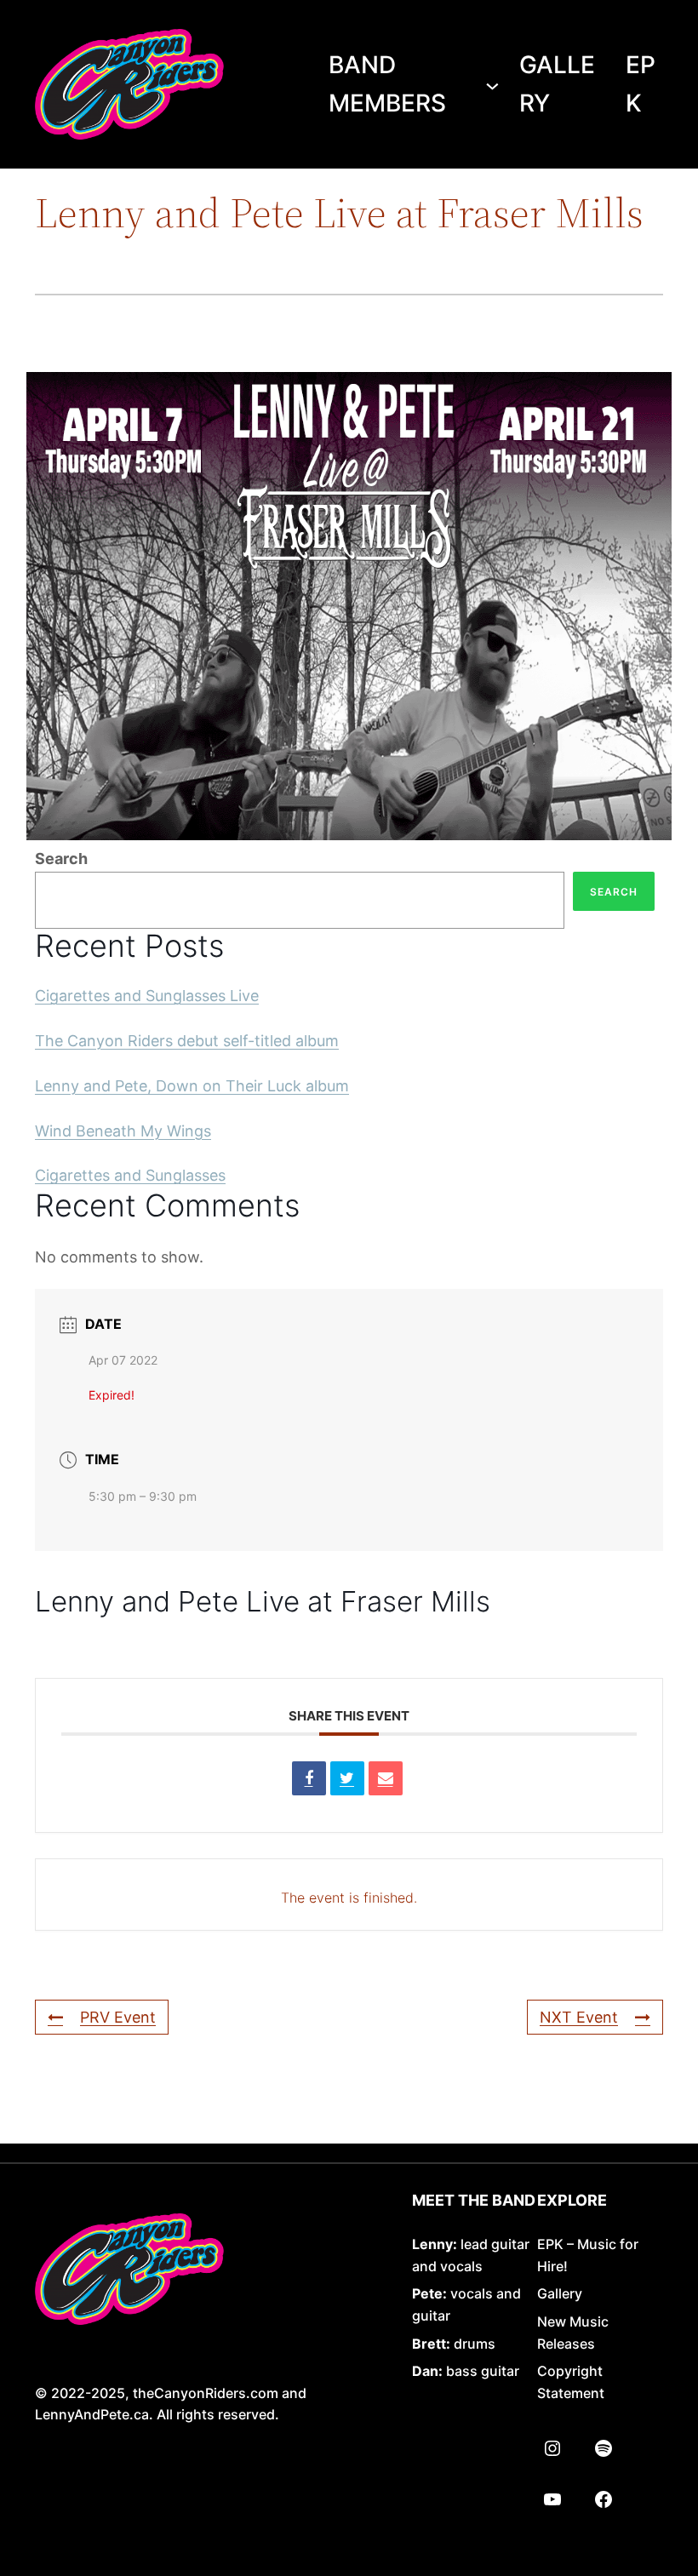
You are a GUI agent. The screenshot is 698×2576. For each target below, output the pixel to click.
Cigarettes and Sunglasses (130, 1175)
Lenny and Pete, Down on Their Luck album (192, 1086)
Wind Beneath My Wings (123, 1131)
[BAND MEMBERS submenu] (492, 85)
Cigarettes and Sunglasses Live (147, 996)
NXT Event (579, 2017)
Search (61, 859)
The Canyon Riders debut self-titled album (187, 1041)
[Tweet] (347, 1778)
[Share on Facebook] (309, 1778)
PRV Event (118, 2017)
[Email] (386, 1778)
